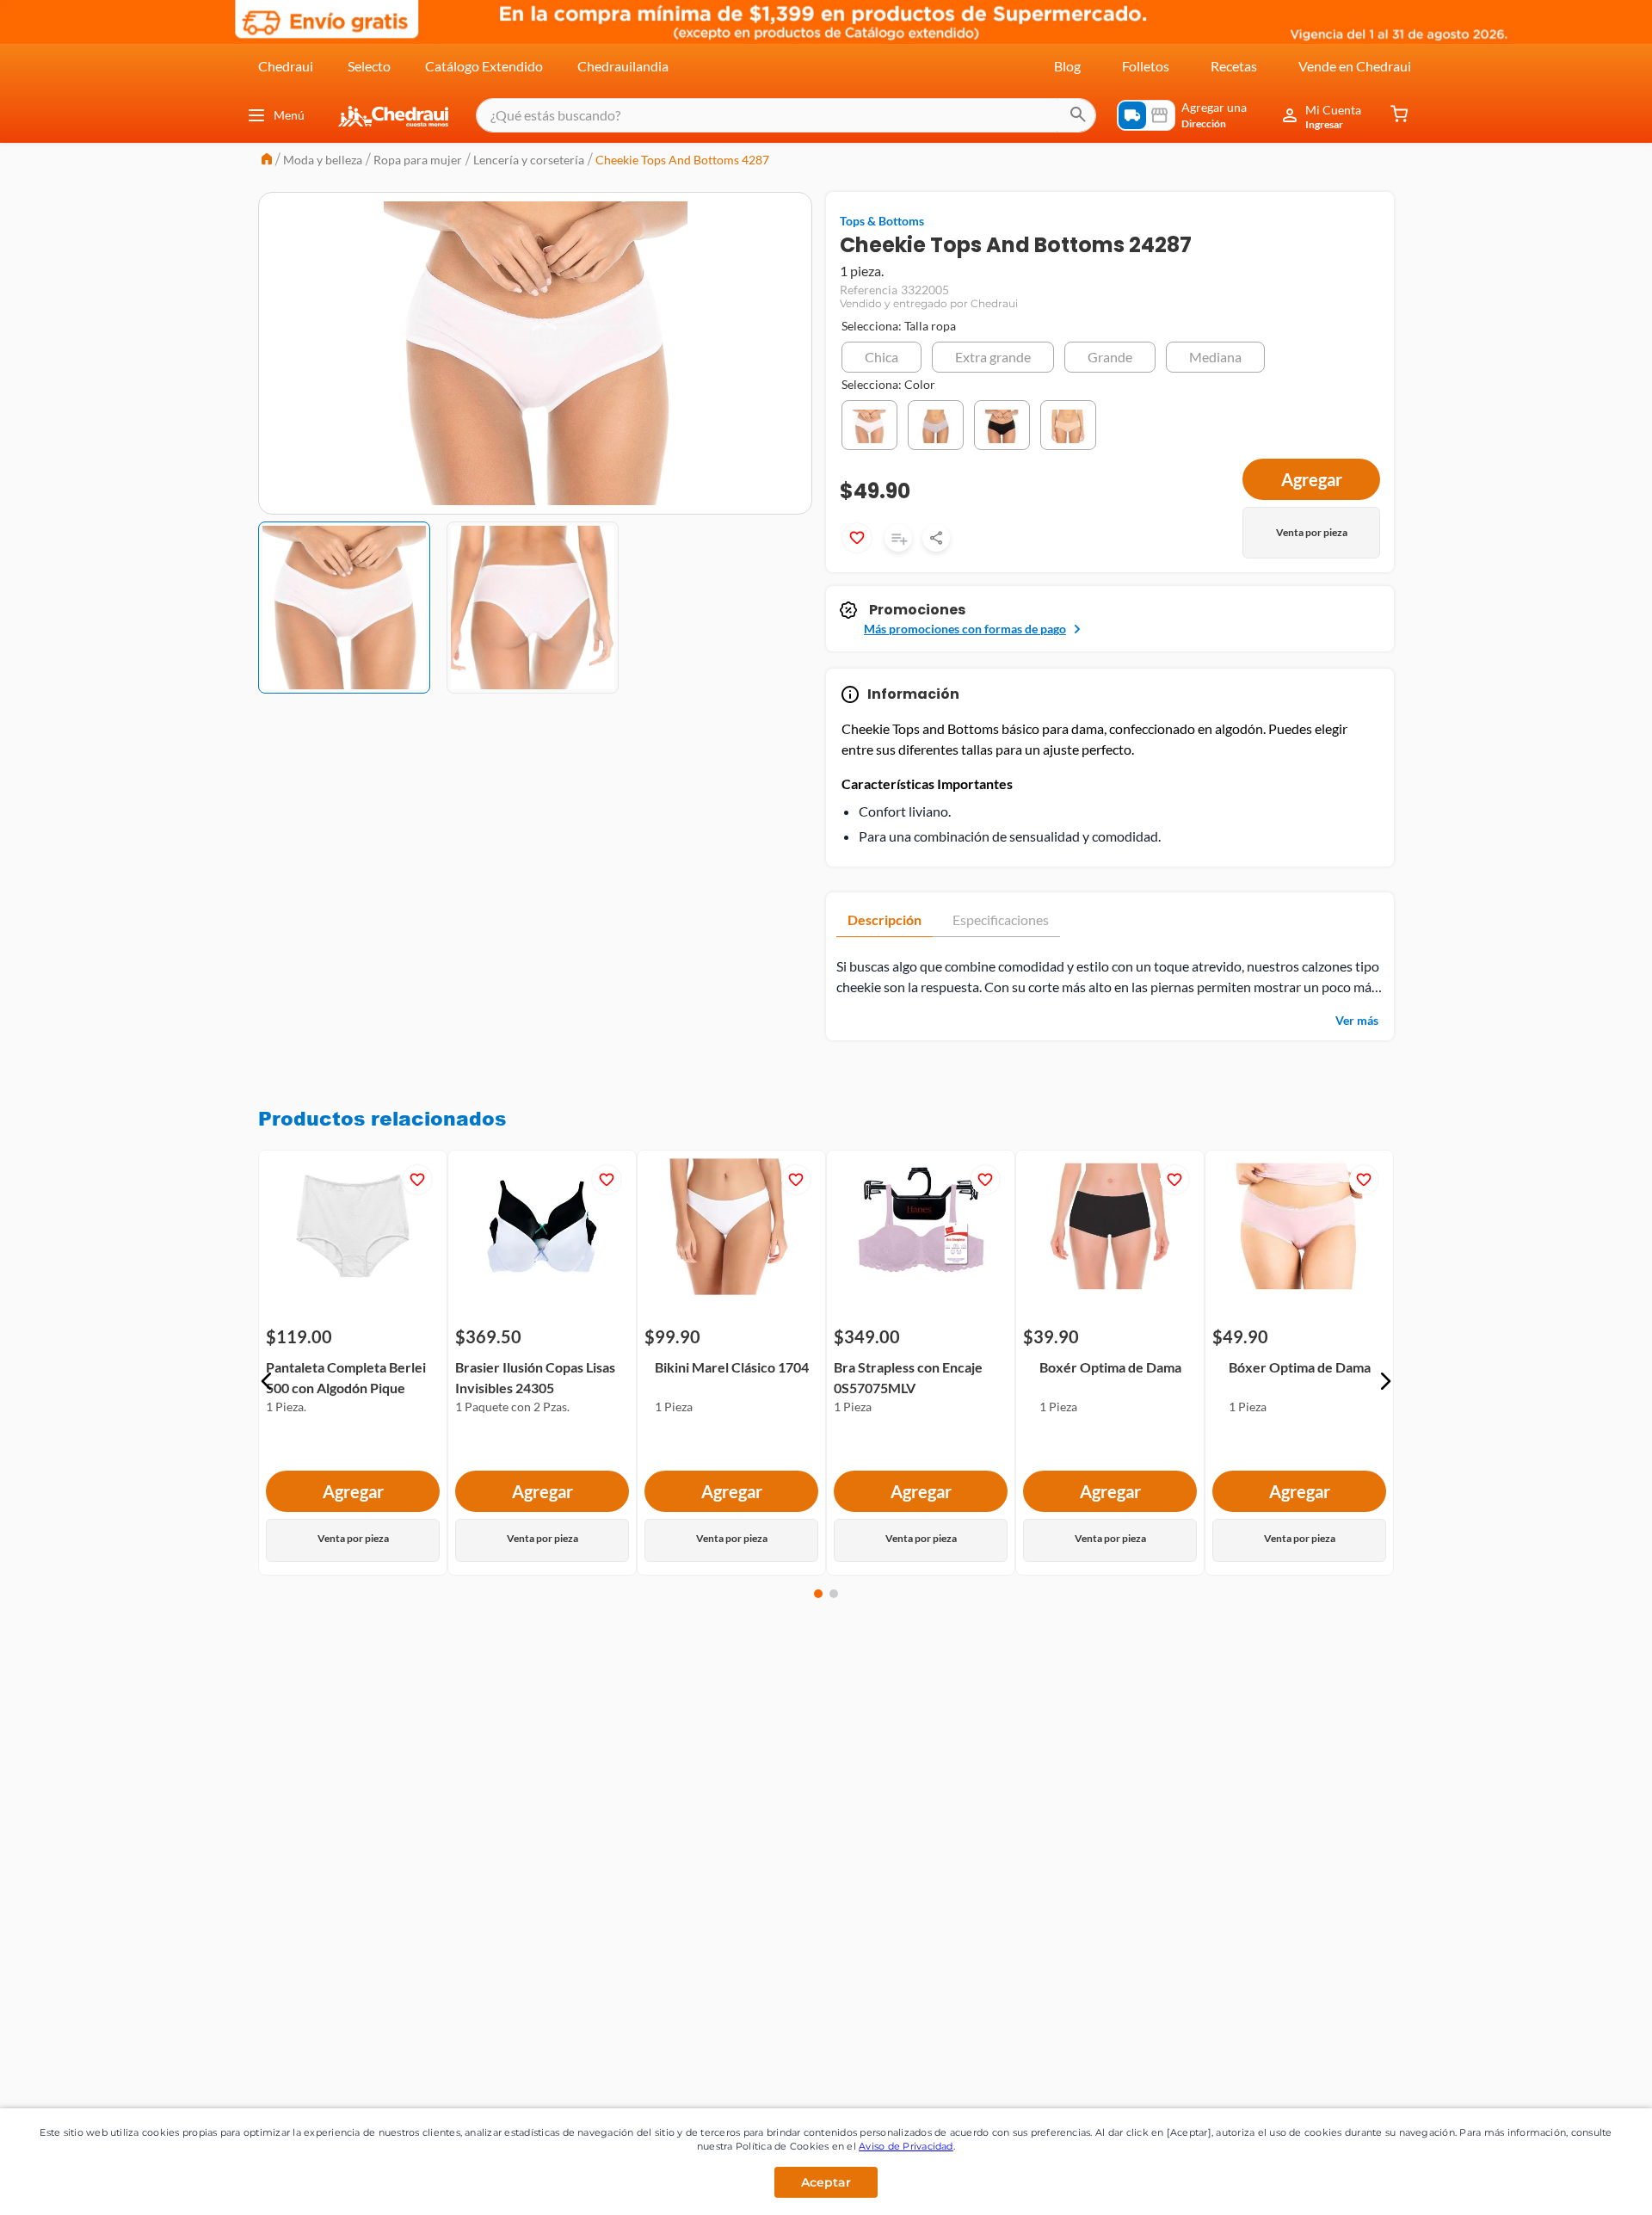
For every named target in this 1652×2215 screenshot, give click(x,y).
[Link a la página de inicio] (267, 160)
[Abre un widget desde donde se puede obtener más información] (1582, 2185)
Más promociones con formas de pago (965, 629)
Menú (289, 115)
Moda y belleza (323, 160)
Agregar (353, 1492)
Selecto (369, 66)
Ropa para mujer (418, 160)
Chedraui (286, 66)
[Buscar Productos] (1078, 115)
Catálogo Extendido (484, 66)
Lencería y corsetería (529, 160)
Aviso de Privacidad (906, 2146)
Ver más (1357, 1020)
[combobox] (786, 115)
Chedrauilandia (623, 66)
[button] (881, 357)
